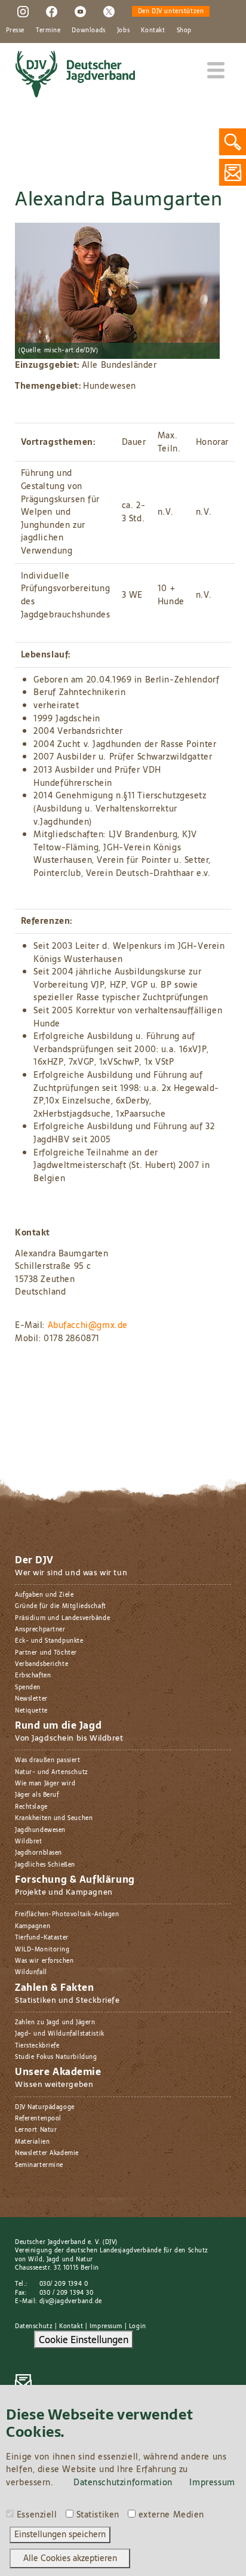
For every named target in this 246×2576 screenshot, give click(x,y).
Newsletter (31, 1699)
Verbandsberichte (41, 1664)
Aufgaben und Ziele (44, 1595)
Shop (184, 30)
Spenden (28, 1687)
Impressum (106, 2326)
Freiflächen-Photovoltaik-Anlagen (67, 1914)
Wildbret (29, 1841)
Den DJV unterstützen (171, 11)
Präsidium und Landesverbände (62, 1618)
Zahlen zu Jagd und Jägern (55, 2022)
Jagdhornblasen (39, 1853)
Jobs (123, 30)
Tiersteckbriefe (37, 2045)
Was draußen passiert (48, 1760)
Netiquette (31, 1710)
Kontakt (153, 30)
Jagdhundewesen (40, 1830)
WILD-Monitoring (42, 1949)
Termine (48, 30)
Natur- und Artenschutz (52, 1772)
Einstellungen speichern (60, 2534)
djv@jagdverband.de (71, 2301)
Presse (15, 30)
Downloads (88, 30)
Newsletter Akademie (47, 2153)
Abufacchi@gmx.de (88, 1325)
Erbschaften (33, 1675)
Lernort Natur (36, 2130)
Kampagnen (33, 1926)
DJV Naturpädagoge (45, 2107)
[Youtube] (80, 11)
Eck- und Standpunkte (49, 1641)
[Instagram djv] (23, 11)
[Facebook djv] (52, 11)
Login (138, 2326)
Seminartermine (39, 2165)
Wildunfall (31, 1972)
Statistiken (98, 2515)
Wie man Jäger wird (45, 1783)
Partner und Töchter (46, 1653)
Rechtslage (31, 1807)
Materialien (32, 2142)
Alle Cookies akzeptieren (70, 2558)
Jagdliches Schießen (45, 1865)
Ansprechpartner (40, 1629)
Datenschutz (34, 2326)
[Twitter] (109, 11)
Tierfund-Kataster (42, 1937)
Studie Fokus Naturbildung (56, 2057)
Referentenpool (38, 2118)
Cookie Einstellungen (84, 2340)
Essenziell (37, 2515)
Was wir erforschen (44, 1961)
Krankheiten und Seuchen (54, 1818)
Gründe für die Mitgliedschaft (61, 1606)
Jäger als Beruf (37, 1795)
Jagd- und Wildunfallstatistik (60, 2034)
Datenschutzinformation (123, 2482)
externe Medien (171, 2515)
